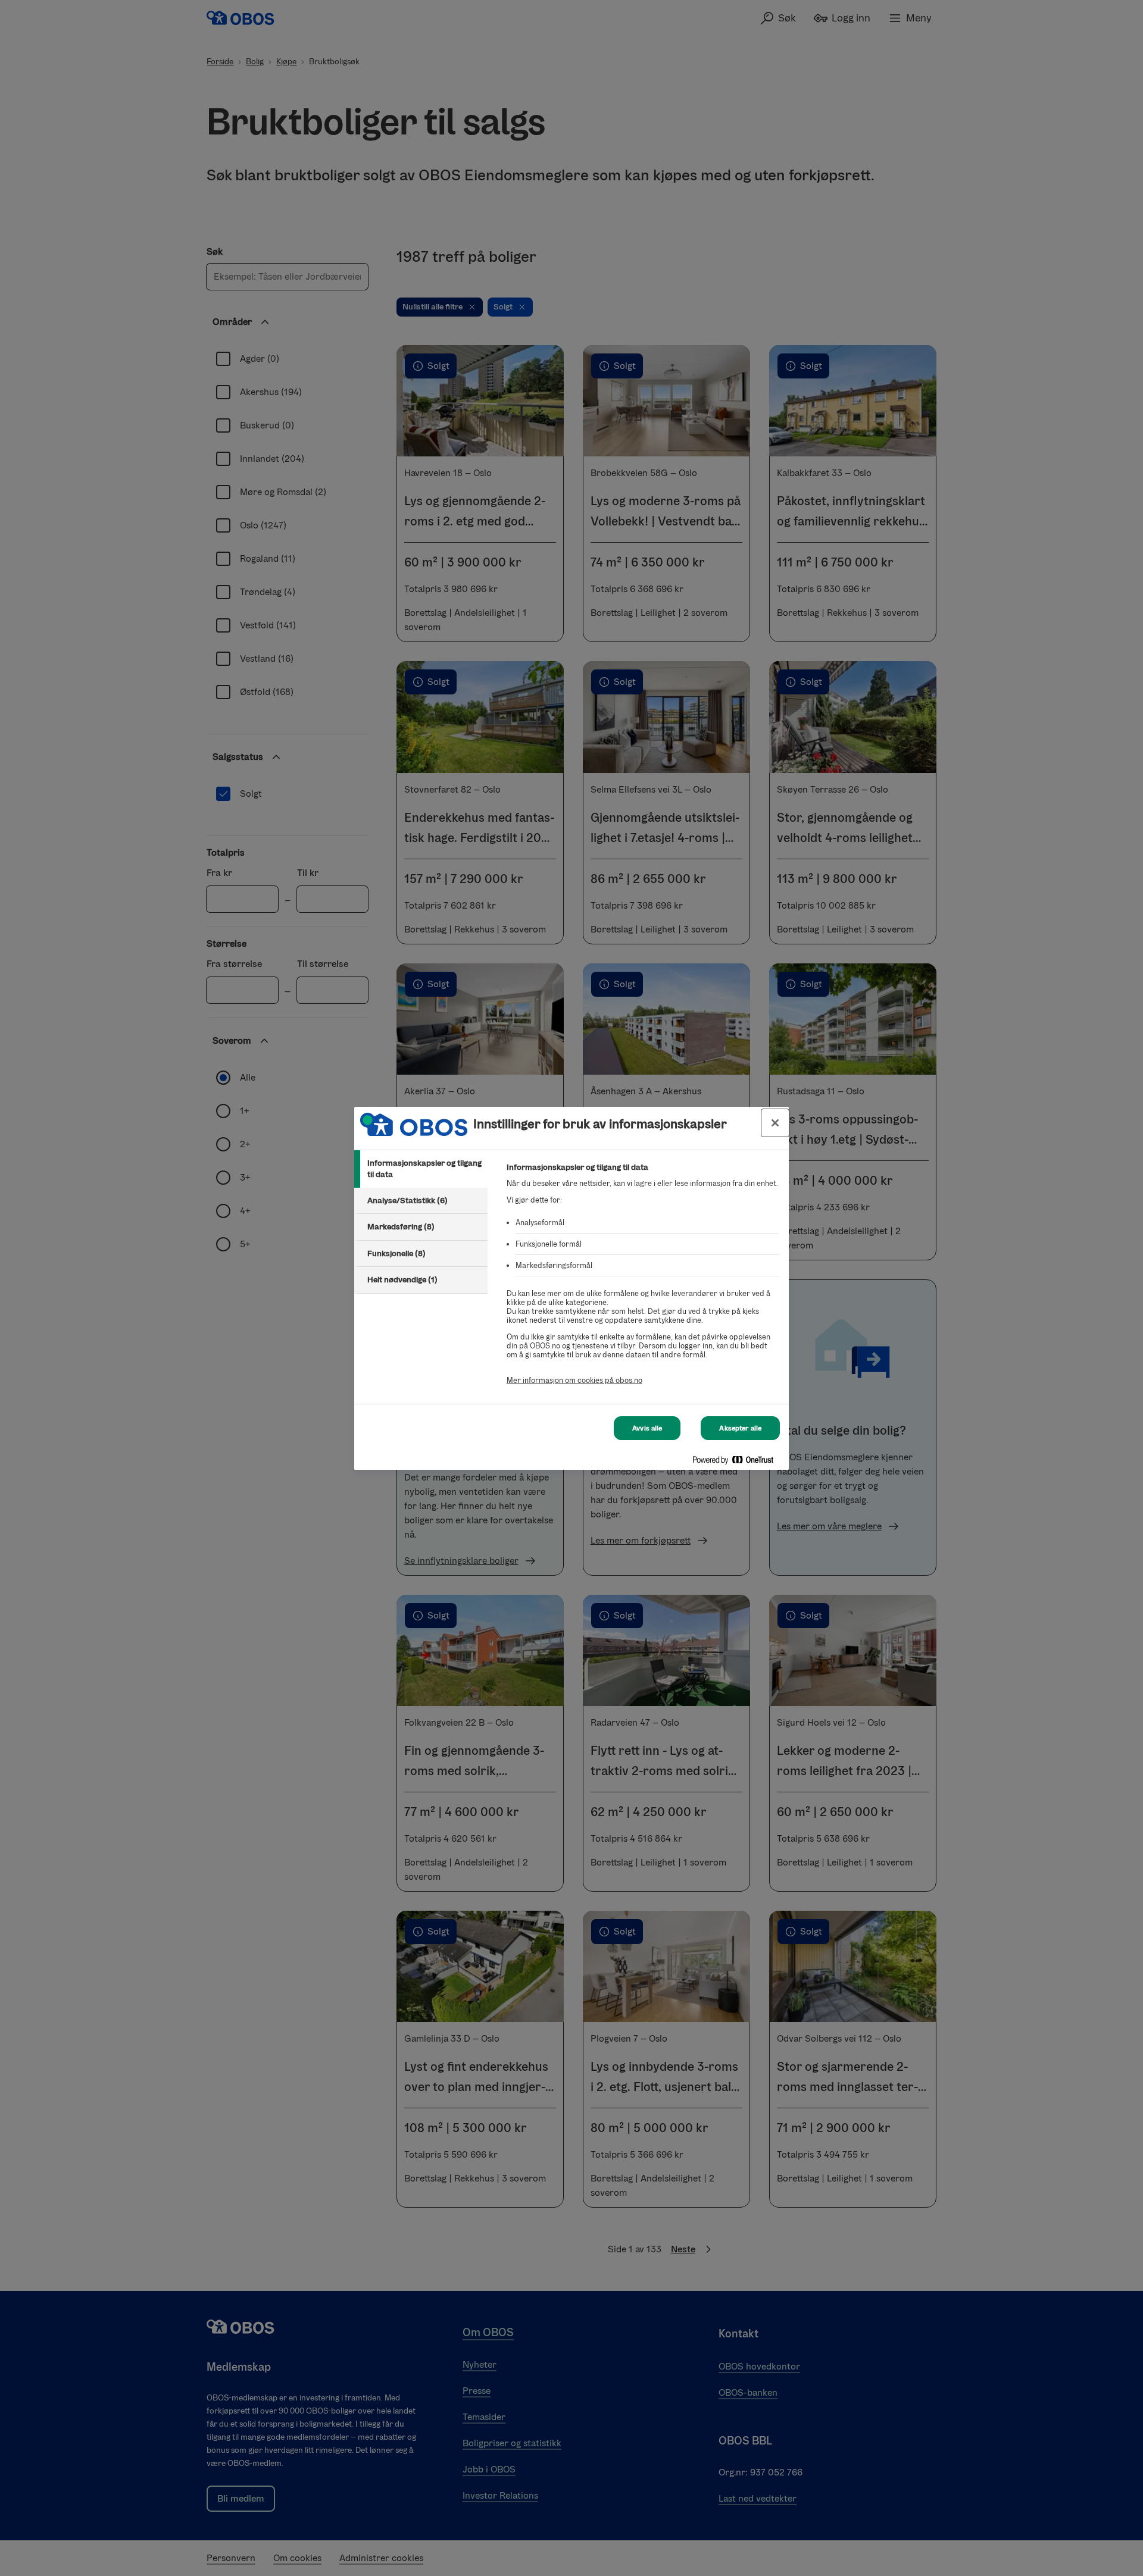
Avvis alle (647, 1428)
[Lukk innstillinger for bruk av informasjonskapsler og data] (775, 1123)
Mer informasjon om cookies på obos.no (574, 1380)
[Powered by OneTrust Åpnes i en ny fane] (738, 1462)
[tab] (421, 1169)
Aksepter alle (740, 1428)
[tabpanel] (643, 1280)
